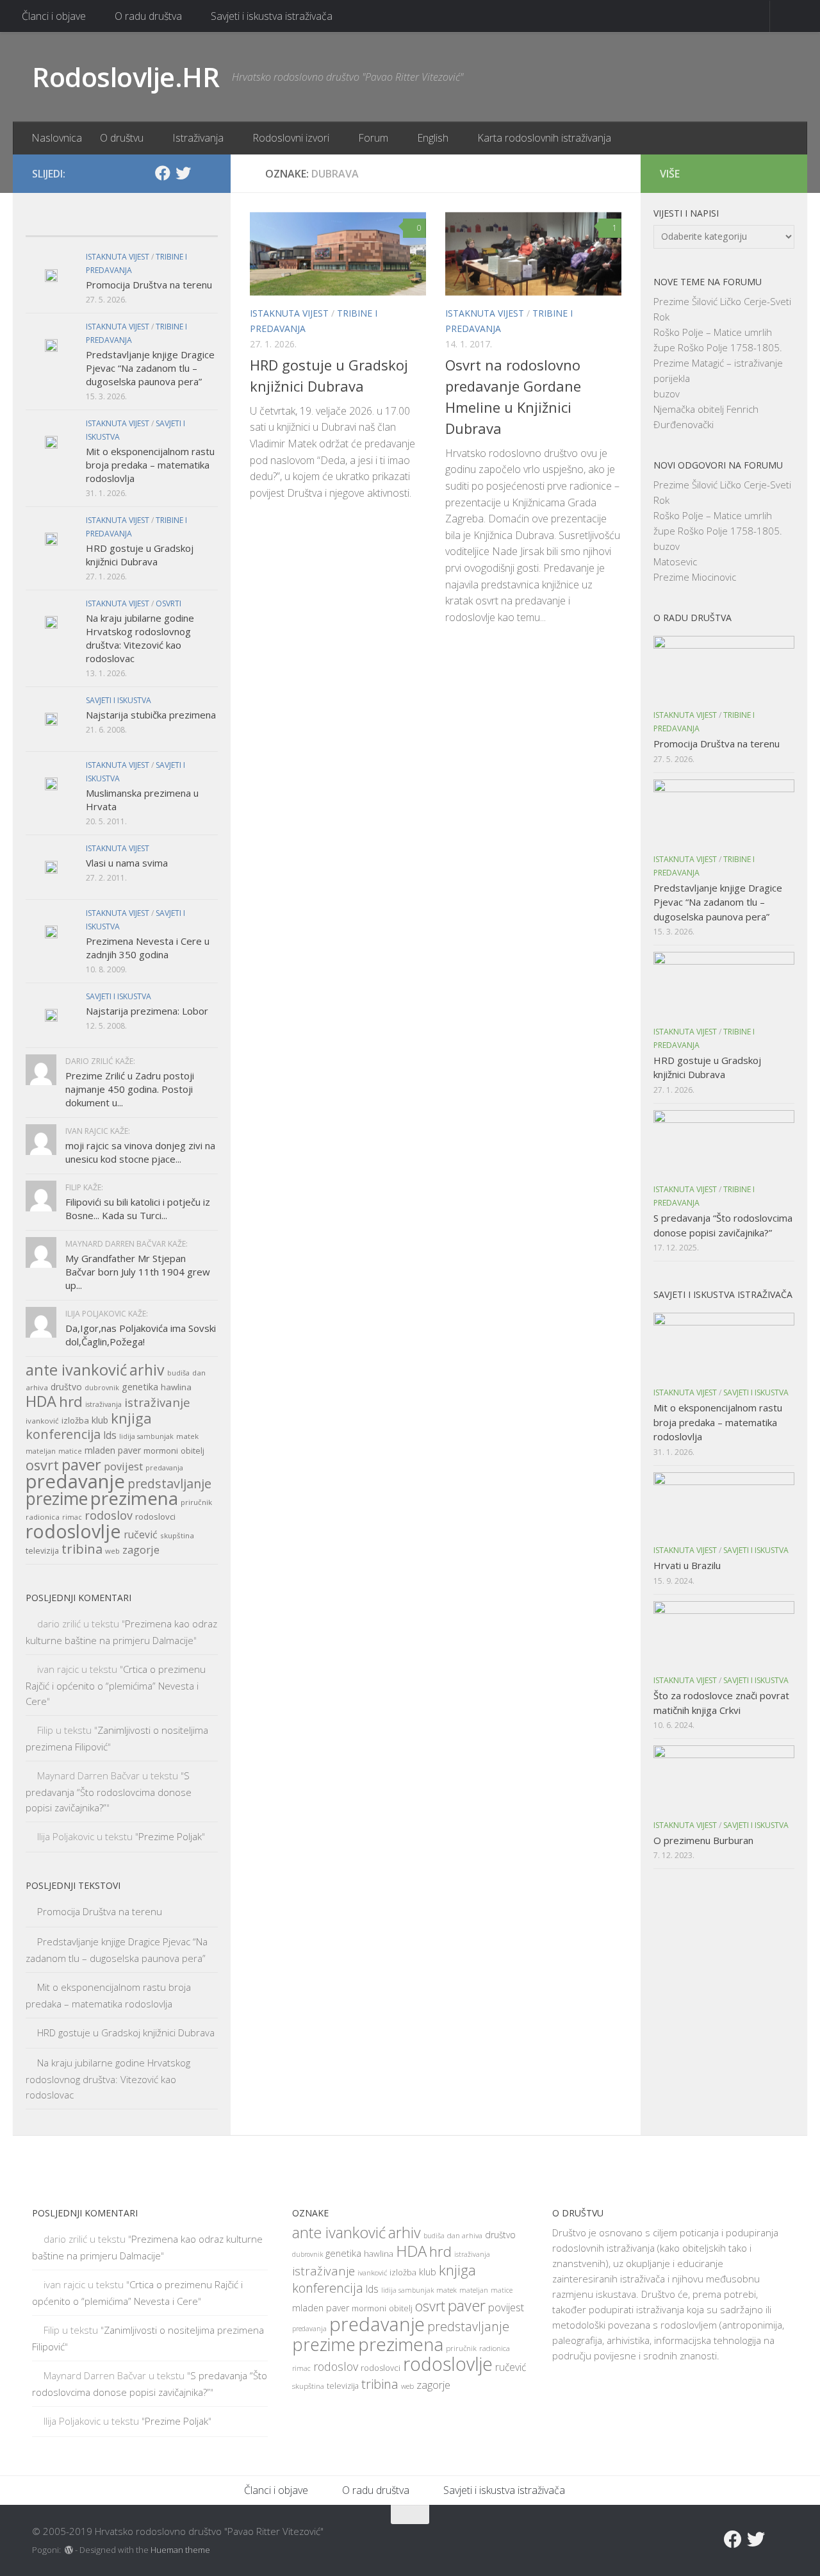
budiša (178, 1373)
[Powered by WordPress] (69, 2550)
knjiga (131, 1418)
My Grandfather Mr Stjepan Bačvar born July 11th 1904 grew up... (138, 1272)
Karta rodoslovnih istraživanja (544, 138)
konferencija (63, 1434)
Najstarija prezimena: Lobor (147, 1011)
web (112, 1551)
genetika (140, 1387)
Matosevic (675, 561)
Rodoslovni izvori (291, 138)
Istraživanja (198, 138)
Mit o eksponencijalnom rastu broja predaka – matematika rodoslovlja (150, 465)
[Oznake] (194, 223)
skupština (177, 1535)
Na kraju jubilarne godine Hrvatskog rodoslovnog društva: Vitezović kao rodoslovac (140, 638)
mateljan (41, 1451)
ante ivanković (76, 1370)
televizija (42, 1551)
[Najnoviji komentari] (146, 223)
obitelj (193, 1451)
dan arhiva (465, 2235)
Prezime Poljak (170, 1836)
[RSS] (204, 174)
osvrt (42, 1465)
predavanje (75, 1481)
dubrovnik (102, 1388)
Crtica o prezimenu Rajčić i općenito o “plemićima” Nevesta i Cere (116, 1685)
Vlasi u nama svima (127, 863)
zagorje (141, 1550)
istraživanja (103, 1404)
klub (100, 1420)
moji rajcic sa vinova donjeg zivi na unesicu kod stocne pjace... (140, 1152)
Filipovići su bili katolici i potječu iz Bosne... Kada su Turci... (138, 1209)
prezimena (134, 1498)
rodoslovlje (73, 1531)
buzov (667, 394)
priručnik (196, 1502)
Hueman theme (180, 2550)
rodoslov (109, 1515)
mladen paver (113, 1450)
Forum (373, 138)
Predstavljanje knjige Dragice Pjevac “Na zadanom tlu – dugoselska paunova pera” (150, 368)
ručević (141, 1534)
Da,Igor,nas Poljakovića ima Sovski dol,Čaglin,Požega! (141, 1335)
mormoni (161, 1450)
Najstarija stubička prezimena (151, 715)
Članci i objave (54, 16)
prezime (57, 1499)
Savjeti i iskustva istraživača (272, 16)
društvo (66, 1387)
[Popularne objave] (98, 223)
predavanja (164, 1468)
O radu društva (148, 16)
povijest (123, 1466)
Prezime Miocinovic (695, 577)
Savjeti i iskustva (119, 700)
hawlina (176, 1387)
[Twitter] (183, 173)
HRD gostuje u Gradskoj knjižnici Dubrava (140, 555)
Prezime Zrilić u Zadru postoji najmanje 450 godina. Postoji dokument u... (130, 1089)
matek (187, 1436)
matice (70, 1451)
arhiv (147, 1370)
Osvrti (168, 603)
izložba (75, 1420)
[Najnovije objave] (50, 223)
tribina (82, 1549)
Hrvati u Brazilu (687, 1565)
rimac (72, 1517)
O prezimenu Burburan (703, 1840)
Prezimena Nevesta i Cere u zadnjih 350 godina (148, 948)
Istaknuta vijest (289, 313)
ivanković (42, 1421)
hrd (71, 1401)
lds (110, 1435)
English (433, 138)
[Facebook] (163, 173)
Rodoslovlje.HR (126, 77)
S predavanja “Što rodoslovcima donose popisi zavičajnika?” (109, 1791)
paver (81, 1465)
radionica (43, 1517)
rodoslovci (155, 1517)
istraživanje (157, 1402)
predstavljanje (169, 1483)
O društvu (122, 138)
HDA (41, 1401)
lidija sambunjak (146, 1436)
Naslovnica (57, 138)
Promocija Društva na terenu (149, 285)
